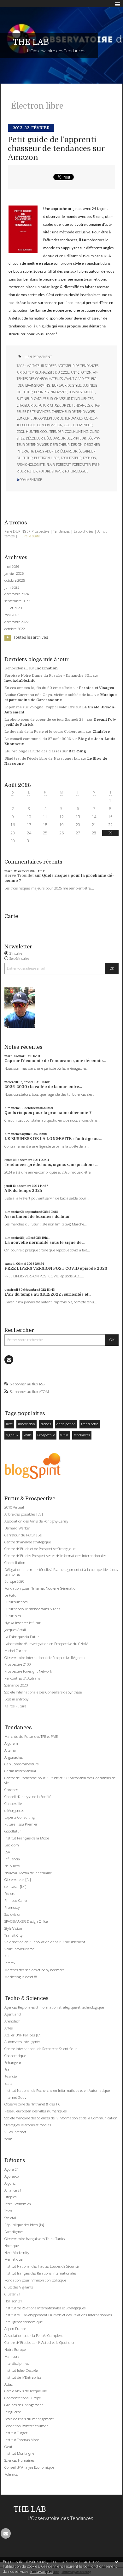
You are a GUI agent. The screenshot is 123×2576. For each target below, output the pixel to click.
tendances (82, 1435)
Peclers (10, 1893)
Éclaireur (69, 451)
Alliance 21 (13, 2190)
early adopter (47, 451)
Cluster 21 (12, 2294)
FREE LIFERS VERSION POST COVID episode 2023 (56, 1269)
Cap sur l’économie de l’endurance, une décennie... (55, 1061)
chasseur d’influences (74, 399)
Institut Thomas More (22, 2440)
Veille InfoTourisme (19, 1949)
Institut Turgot (16, 2433)
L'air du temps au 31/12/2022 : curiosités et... (48, 1294)
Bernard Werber (17, 1528)
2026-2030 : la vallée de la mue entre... (43, 1087)
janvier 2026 (14, 573)
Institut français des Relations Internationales (40, 2273)
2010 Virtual (14, 1507)
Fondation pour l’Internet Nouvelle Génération (41, 1588)
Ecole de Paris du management (29, 2419)
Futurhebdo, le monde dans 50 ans (32, 1609)
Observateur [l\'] (18, 1880)
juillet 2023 (13, 608)
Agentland (13, 2014)
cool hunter (28, 432)
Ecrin (9, 2070)
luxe (9, 1424)
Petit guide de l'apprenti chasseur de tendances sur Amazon (56, 149)
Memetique (13, 2259)
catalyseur (43, 399)
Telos (8, 2211)
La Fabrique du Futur (22, 1637)
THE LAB (31, 42)
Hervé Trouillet (19, 876)
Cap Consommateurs (21, 1764)
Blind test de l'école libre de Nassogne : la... (42, 759)
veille (28, 1435)
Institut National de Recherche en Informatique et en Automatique (57, 2090)
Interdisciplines (17, 2363)
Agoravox (12, 2176)
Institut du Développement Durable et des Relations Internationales (58, 2315)
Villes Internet (15, 2132)
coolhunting (77, 432)
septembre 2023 (17, 601)
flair (50, 465)
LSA (7, 1852)
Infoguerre (13, 2412)
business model (82, 392)
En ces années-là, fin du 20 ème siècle (38, 688)
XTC (7, 1956)
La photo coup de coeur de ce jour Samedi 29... (45, 720)
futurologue (77, 471)
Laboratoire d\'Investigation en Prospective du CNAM (46, 1644)
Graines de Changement (24, 2405)
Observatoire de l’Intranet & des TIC (32, 2104)
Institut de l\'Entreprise (23, 2377)
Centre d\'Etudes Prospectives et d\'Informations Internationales (55, 1556)
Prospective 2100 (18, 1664)
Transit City (13, 1935)
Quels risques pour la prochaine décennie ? (48, 1113)
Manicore (12, 2356)
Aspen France (15, 2329)
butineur (25, 399)
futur (64, 1435)
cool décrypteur (78, 425)
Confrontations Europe (23, 2398)
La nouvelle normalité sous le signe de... (44, 1243)
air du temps (27, 372)
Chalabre (101, 732)
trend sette (90, 1424)
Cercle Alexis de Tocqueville (26, 2391)
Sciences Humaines (19, 2460)
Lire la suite (31, 536)
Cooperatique (15, 2056)
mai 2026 (12, 566)
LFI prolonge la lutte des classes (33, 751)
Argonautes (14, 1757)
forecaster (81, 465)
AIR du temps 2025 (23, 1191)
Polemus (11, 2474)
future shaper (51, 471)
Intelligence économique (23, 2322)
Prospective (46, 1435)
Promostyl (12, 1907)
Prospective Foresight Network (28, 1671)
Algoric (10, 2183)
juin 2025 (12, 587)
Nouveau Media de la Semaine (28, 1873)
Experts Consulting (20, 1817)
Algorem (11, 1743)
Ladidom (12, 1845)
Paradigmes (14, 2232)
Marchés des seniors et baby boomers (34, 1970)
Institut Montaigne (19, 2453)
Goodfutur (13, 1831)
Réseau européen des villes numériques (35, 2111)
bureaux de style (67, 385)
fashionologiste (31, 465)
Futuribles (13, 1616)
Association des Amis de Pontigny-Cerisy (36, 1521)
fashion (90, 458)
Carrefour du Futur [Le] (23, 1535)
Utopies (10, 2197)
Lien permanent (38, 357)
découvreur (55, 438)
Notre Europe (15, 2349)
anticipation (66, 1424)
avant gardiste (77, 379)
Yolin (8, 2139)
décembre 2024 (17, 594)
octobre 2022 (15, 629)
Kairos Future (15, 1706)
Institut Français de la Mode (27, 1838)
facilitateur (71, 458)
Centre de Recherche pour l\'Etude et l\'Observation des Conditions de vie (60, 1780)
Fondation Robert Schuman (26, 2426)
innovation (26, 1424)
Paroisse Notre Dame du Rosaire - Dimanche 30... (48, 676)
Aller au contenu (18, 4)
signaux (12, 1435)
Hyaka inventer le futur (23, 1623)
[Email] (9, 1360)
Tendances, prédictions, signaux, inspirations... (51, 1165)
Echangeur (13, 2063)
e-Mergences (14, 1810)
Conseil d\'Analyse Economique (29, 2467)
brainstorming (38, 385)
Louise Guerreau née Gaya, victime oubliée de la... (49, 695)
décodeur (34, 438)
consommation (50, 425)
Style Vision (13, 1928)
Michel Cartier (16, 1651)
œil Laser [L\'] (15, 1886)
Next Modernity (17, 2253)
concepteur (27, 418)
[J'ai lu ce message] (117, 2561)
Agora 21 (12, 2169)
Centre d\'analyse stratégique (28, 1542)
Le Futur (11, 1595)
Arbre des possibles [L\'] (24, 1514)
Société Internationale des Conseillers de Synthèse (43, 1692)
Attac (9, 2384)
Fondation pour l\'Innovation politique (35, 2280)
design (77, 445)
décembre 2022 (17, 622)
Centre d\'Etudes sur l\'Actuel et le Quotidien (40, 2342)
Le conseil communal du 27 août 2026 (38, 739)
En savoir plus (42, 2571)
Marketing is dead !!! (21, 1977)
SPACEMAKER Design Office (26, 1921)
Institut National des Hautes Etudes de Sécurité (41, 2266)
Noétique (12, 2246)
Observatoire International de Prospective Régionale (45, 1658)
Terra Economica (18, 2204)
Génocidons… (16, 668)
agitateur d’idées (42, 366)
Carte (11, 916)
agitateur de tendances (78, 366)
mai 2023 (12, 615)
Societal (10, 2218)
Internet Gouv (15, 2097)
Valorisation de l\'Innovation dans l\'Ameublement (45, 1942)
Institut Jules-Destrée (21, 2370)
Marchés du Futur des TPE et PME (31, 1736)
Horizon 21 (13, 2301)
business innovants (51, 392)
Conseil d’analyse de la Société (28, 1797)
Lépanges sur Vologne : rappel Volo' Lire (40, 707)
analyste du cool (54, 372)
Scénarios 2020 (16, 1685)
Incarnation (47, 668)
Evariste (11, 2076)
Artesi (9, 2028)
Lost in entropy (16, 1699)
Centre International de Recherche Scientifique (41, 2049)
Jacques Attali (15, 1630)
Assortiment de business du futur (37, 1217)
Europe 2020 (14, 1581)
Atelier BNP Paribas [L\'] (23, 2035)
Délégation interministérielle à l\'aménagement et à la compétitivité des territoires (61, 1572)
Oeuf (8, 2447)
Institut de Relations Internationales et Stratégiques (45, 2308)
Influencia (12, 1859)
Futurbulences (16, 1602)
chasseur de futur (33, 405)
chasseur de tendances (70, 405)
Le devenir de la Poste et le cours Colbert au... (45, 732)
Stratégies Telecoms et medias (28, 2125)
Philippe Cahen (16, 1900)
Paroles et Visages (97, 688)
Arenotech (12, 2021)
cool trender (52, 432)
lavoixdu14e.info (20, 681)
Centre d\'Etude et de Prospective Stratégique (40, 1549)
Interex (10, 1963)
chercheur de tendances (73, 412)
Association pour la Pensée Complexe (34, 2335)
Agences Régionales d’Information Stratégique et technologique (54, 2007)
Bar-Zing (77, 751)
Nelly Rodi (12, 1866)
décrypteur (76, 438)
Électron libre (47, 458)
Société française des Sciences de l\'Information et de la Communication (61, 2118)
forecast (63, 465)
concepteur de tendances (61, 418)
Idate (8, 2083)
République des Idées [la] (24, 2225)
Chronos (11, 1790)
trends (46, 1424)
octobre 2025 (15, 580)
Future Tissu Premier (21, 1824)
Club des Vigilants (19, 2287)
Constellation (15, 1563)
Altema (10, 1750)
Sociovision (13, 1914)
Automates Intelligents (22, 2042)
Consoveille (13, 1804)
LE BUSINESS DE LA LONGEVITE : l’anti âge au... (53, 1139)
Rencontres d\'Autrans (22, 1678)
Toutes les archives (31, 637)
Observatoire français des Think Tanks (35, 2239)
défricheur (60, 445)
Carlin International (20, 1771)
